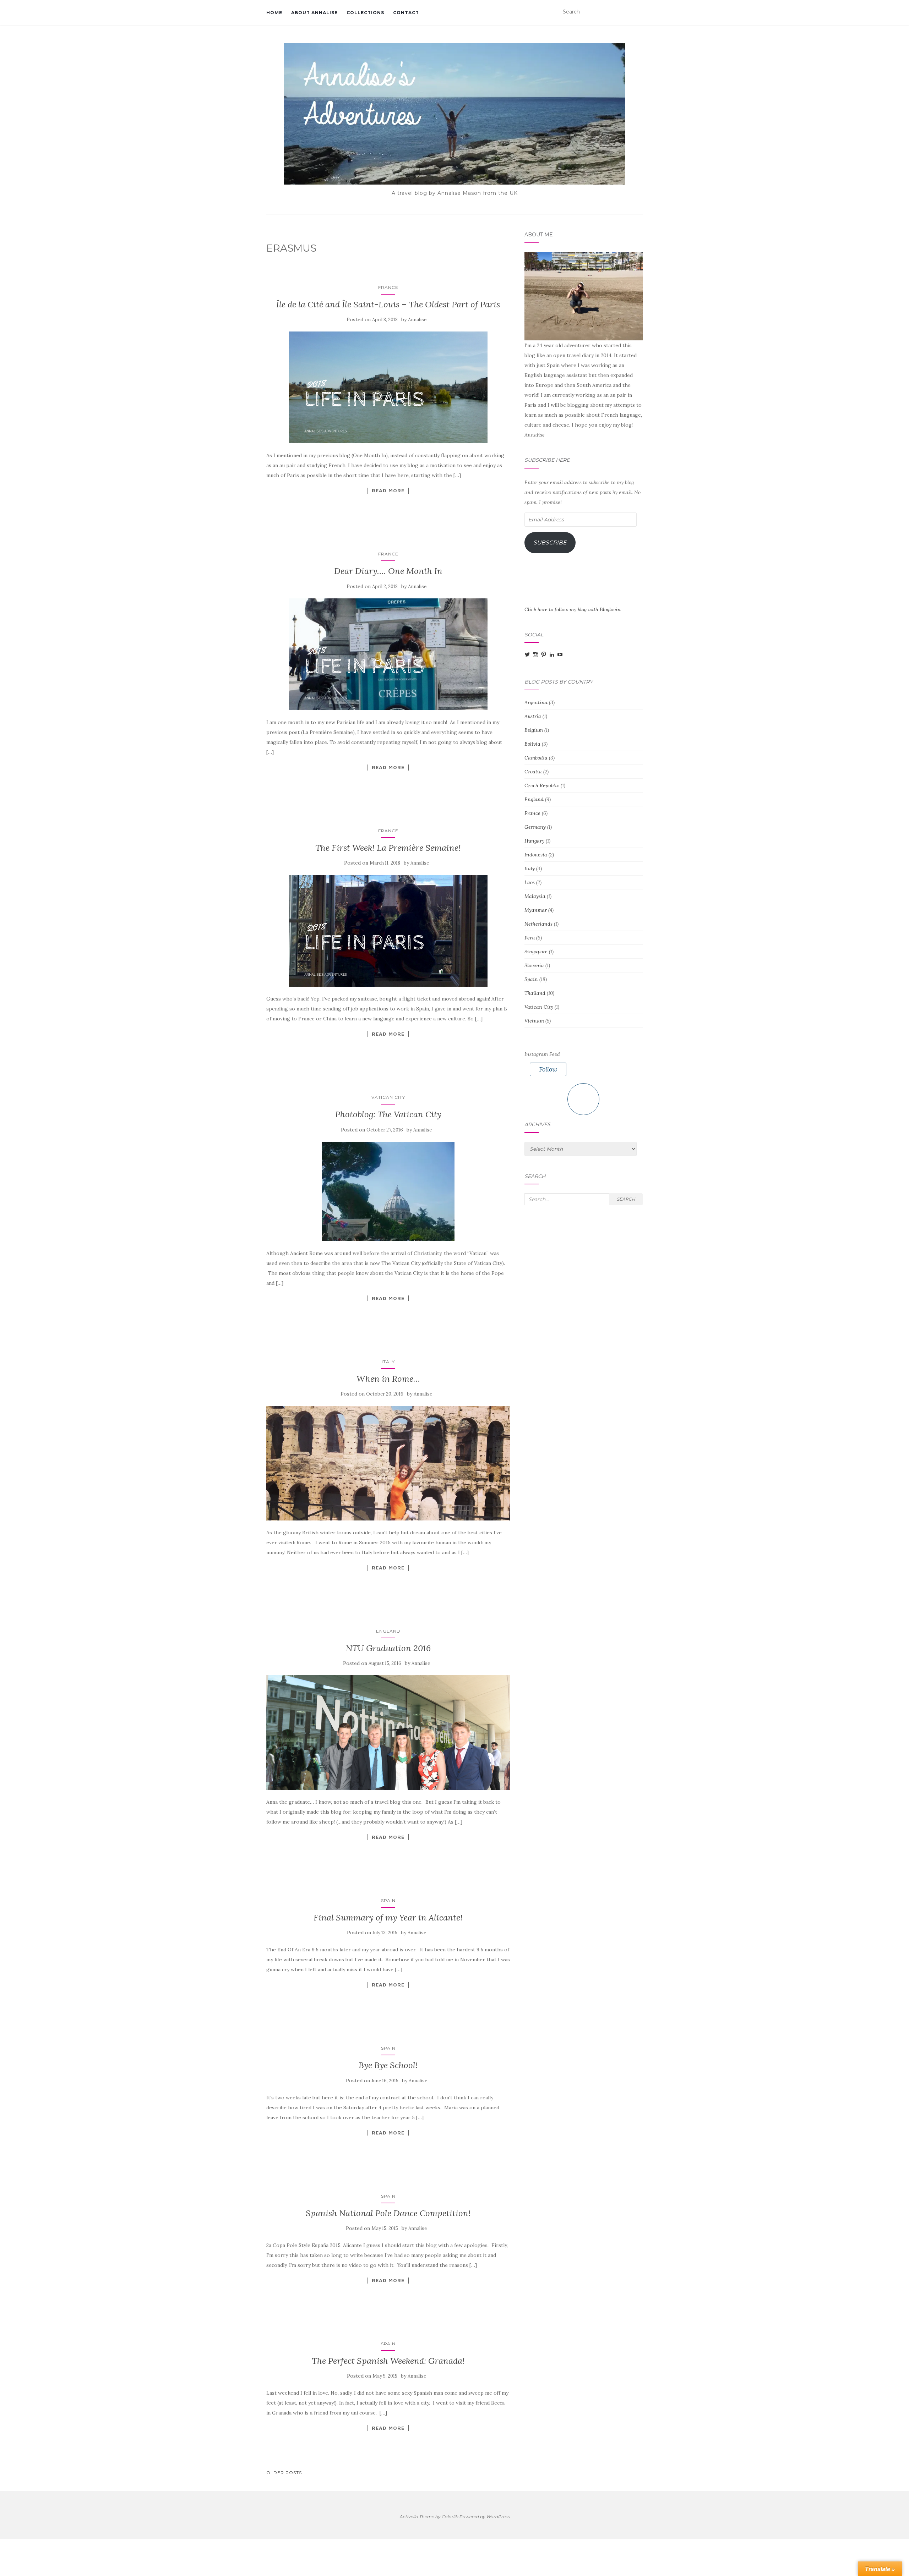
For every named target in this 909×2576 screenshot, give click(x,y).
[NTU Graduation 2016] (388, 1733)
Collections (365, 13)
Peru (530, 938)
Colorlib (450, 2517)
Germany (535, 827)
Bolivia (532, 744)
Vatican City (388, 1097)
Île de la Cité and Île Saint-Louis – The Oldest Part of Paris (388, 304)
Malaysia (535, 896)
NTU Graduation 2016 (388, 1648)
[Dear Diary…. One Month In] (388, 654)
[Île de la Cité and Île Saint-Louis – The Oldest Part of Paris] (388, 387)
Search (626, 1199)
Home (274, 13)
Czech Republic (542, 785)
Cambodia (536, 758)
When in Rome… (388, 1379)
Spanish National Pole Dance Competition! (388, 2213)
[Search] (638, 12)
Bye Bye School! (388, 2065)
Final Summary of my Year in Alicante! (388, 1917)
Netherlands (538, 924)
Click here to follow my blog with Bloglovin (573, 609)
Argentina (536, 702)
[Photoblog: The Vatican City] (388, 1191)
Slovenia (534, 965)
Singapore (536, 952)
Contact (406, 13)
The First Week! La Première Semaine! (388, 848)
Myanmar (536, 910)
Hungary (534, 841)
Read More (388, 490)
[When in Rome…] (388, 1463)
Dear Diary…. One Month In (388, 571)
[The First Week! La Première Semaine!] (388, 931)
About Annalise (314, 13)
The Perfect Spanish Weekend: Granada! (388, 2361)
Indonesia (536, 855)
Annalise (417, 320)
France (388, 287)
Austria (533, 716)
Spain (388, 1900)
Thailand (535, 993)
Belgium (534, 730)
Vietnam (534, 1021)
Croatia (533, 772)
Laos (530, 882)
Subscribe (550, 542)
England (388, 1631)
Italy (388, 1362)
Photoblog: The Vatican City (388, 1114)
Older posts (284, 2473)
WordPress (498, 2517)
